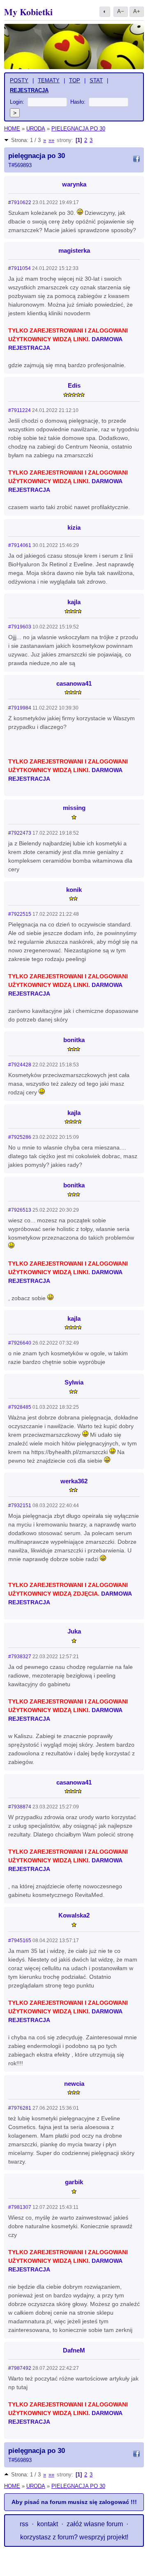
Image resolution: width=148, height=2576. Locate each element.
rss (24, 2524)
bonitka (74, 1040)
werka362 (74, 1481)
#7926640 (20, 1343)
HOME (12, 129)
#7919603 (20, 627)
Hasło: (78, 102)
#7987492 (20, 2368)
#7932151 (20, 1506)
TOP (75, 80)
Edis (74, 385)
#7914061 (20, 545)
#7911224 (20, 410)
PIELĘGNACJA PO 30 (78, 129)
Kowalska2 (74, 1915)
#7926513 (20, 1210)
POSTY (19, 80)
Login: (17, 102)
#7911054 (20, 268)
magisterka (74, 250)
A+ (137, 11)
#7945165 (20, 1941)
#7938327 (20, 1657)
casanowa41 (74, 683)
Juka (74, 1631)
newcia (74, 2084)
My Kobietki (28, 12)
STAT (96, 80)
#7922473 (20, 833)
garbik (74, 2182)
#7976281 (20, 2108)
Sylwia (74, 1382)
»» (51, 140)
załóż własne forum (95, 2524)
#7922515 (20, 914)
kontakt (47, 2524)
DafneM (74, 2350)
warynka (74, 184)
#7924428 (20, 1065)
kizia (74, 527)
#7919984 (20, 708)
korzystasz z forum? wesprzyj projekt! (74, 2537)
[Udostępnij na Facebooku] (136, 160)
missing (74, 808)
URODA (36, 129)
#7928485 (20, 1407)
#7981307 (20, 2207)
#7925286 (20, 1137)
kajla (74, 602)
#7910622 (20, 202)
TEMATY (49, 80)
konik (74, 890)
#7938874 (20, 1807)
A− (121, 11)
